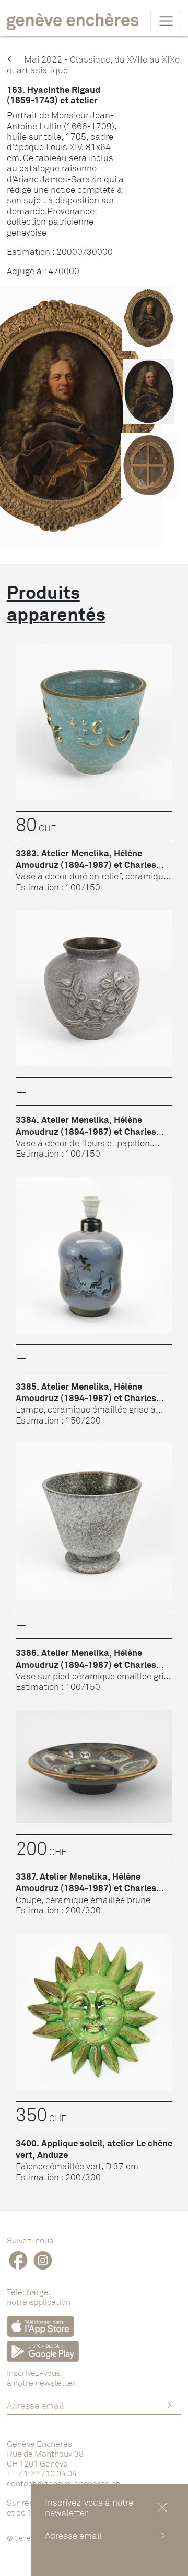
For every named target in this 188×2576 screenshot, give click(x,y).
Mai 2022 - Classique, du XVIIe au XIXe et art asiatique (93, 64)
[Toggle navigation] (166, 21)
